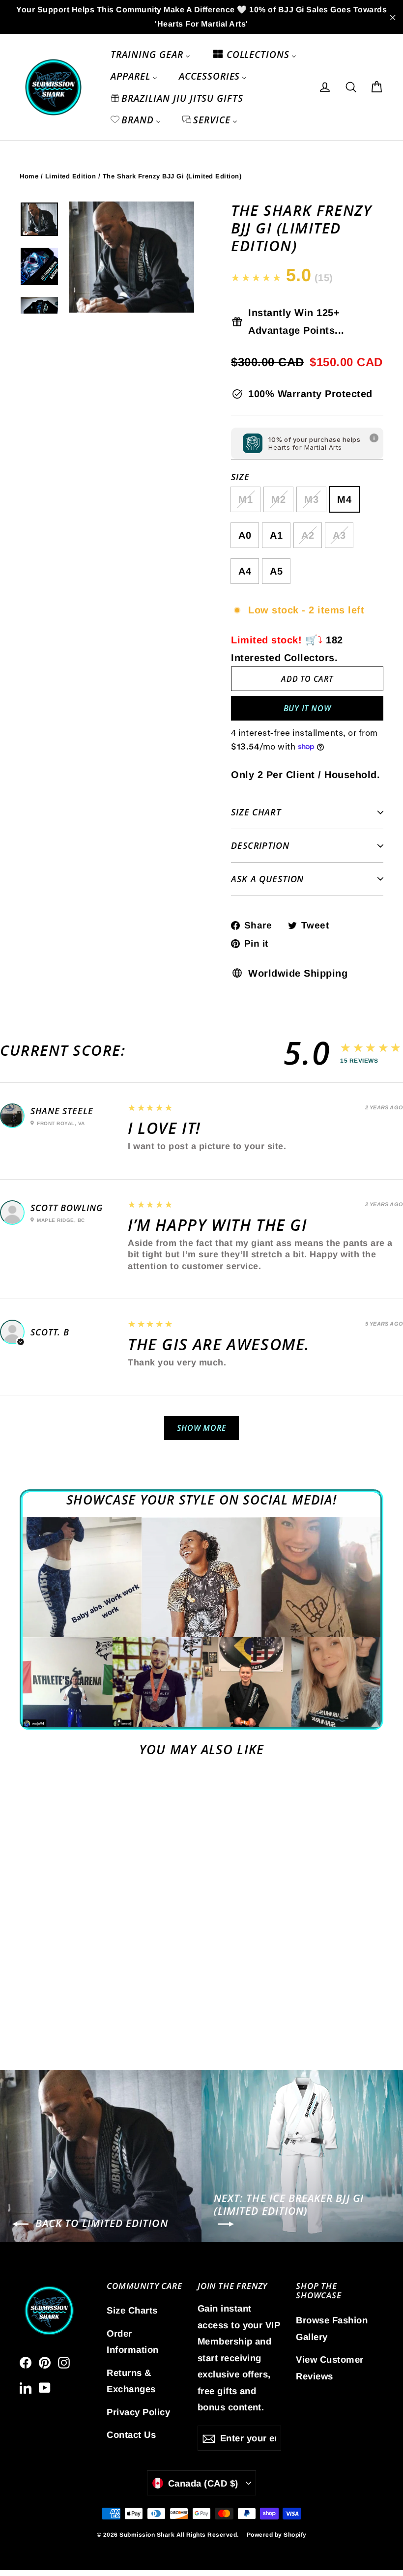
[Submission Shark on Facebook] (26, 2362)
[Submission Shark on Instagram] (64, 2362)
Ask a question (267, 879)
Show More (201, 1428)
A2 (308, 535)
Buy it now (307, 708)
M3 (311, 499)
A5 (276, 571)
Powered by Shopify (277, 2535)
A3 (339, 535)
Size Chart (256, 812)
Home (29, 176)
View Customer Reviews (330, 2368)
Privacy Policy (138, 2412)
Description (260, 845)
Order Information (133, 2342)
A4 (245, 571)
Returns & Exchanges (131, 2381)
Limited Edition (71, 176)
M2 (278, 499)
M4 (344, 499)
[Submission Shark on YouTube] (45, 2387)
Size (240, 477)
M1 (245, 499)
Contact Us (131, 2435)
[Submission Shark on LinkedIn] (26, 2387)
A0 (245, 535)
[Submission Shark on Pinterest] (45, 2362)
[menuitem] (150, 55)
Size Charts (132, 2310)
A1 (276, 535)
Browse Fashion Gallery (332, 2328)
